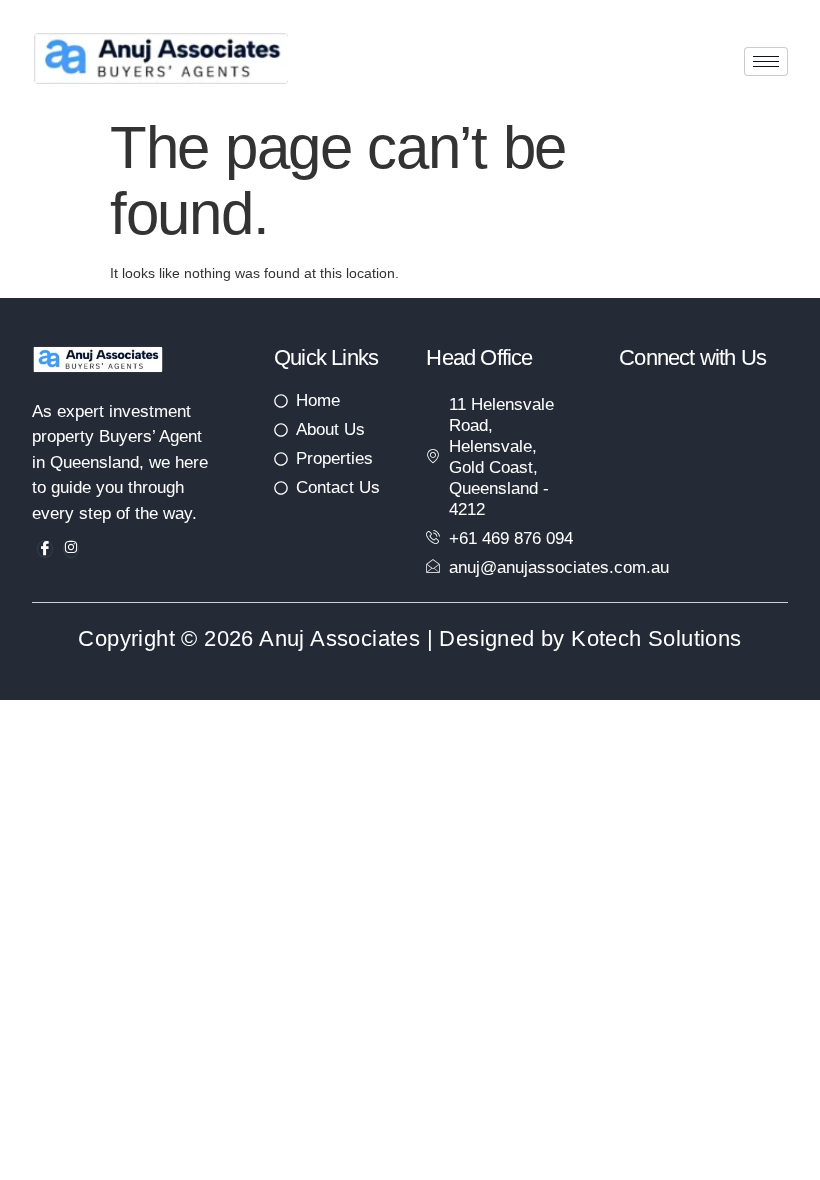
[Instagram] (71, 549)
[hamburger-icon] (766, 61)
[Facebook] (45, 549)
